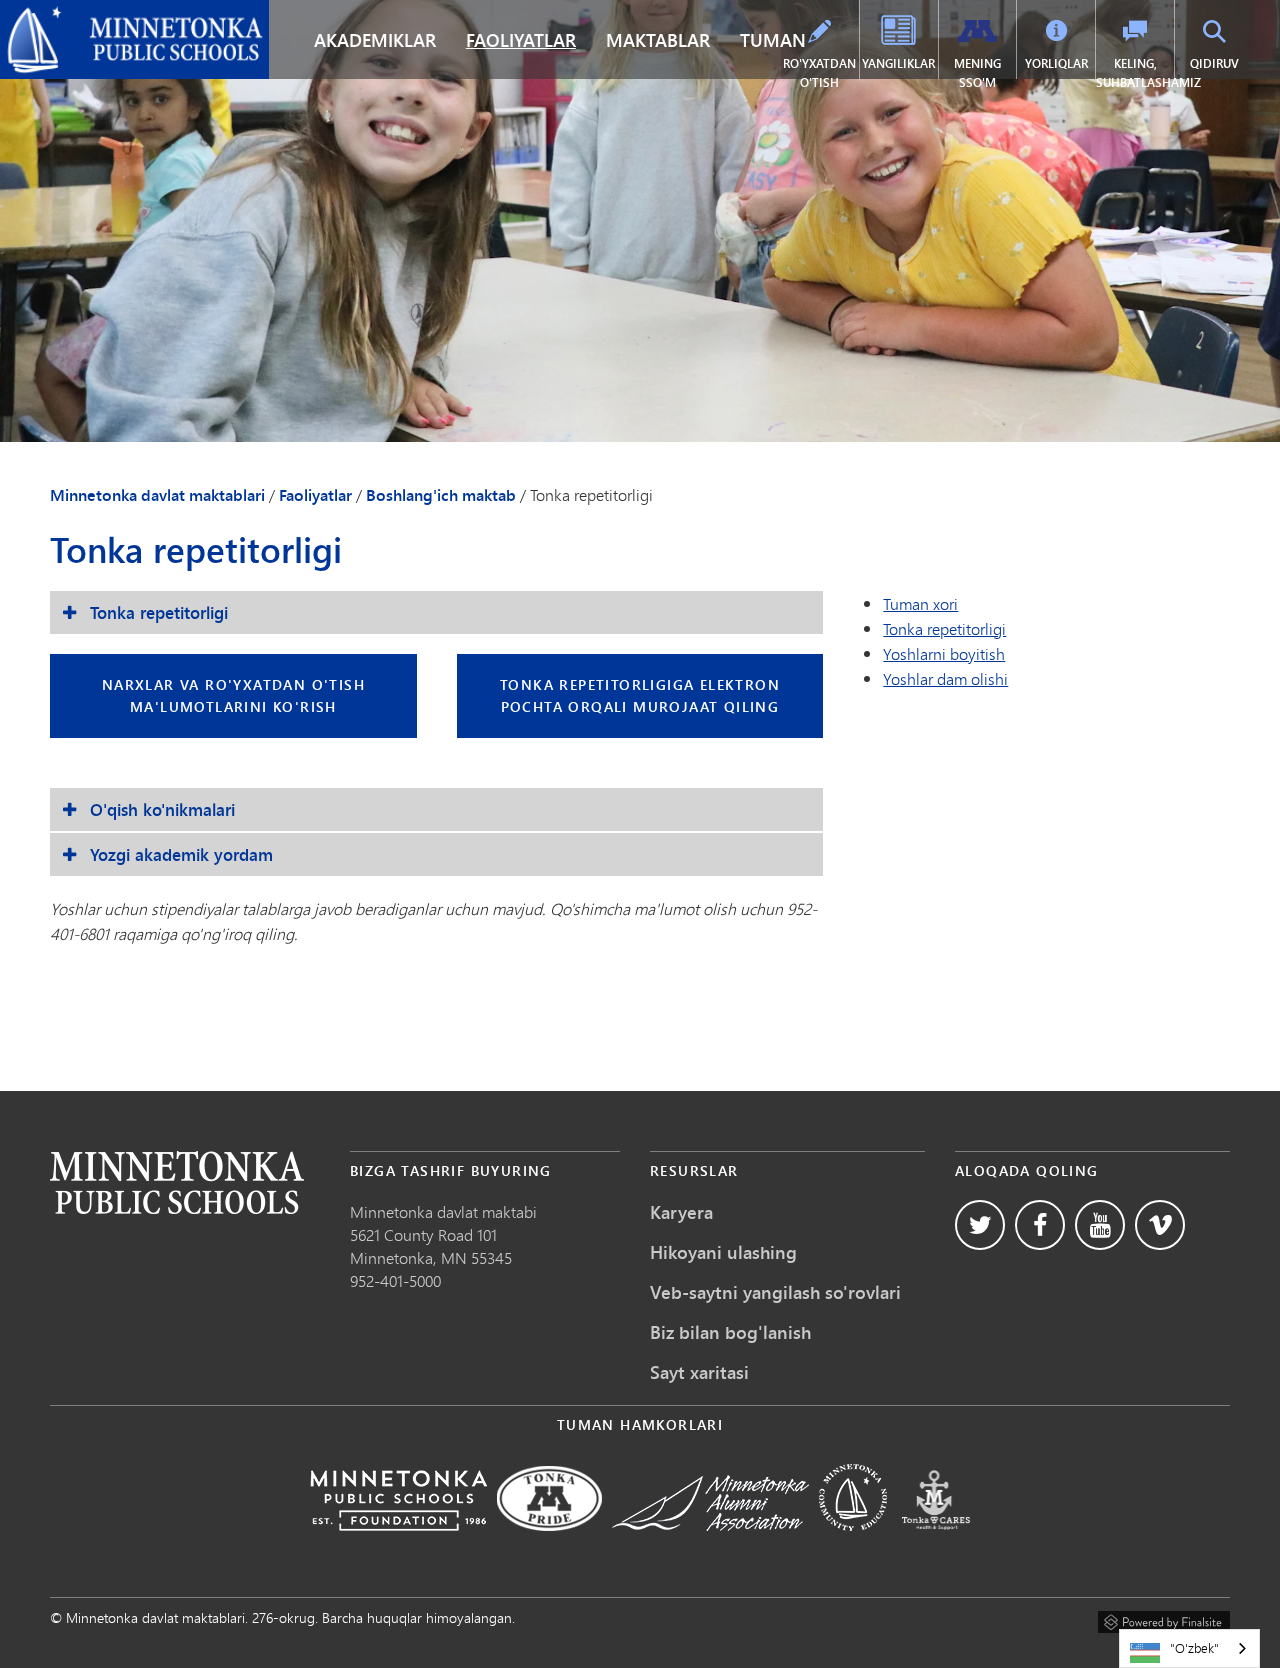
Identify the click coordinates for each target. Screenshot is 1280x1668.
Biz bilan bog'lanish (730, 1332)
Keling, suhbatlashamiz (1135, 73)
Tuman (773, 40)
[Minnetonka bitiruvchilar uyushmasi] (710, 1544)
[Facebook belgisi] (1040, 1225)
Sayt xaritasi (699, 1372)
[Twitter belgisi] (980, 1225)
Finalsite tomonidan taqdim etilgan (1164, 1619)
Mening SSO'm (977, 73)
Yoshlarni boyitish (944, 653)
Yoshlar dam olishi (945, 678)
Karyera (681, 1212)
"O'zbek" (1194, 1648)
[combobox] (1189, 1648)
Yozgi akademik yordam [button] (181, 854)
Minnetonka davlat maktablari (114, 16)
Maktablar (658, 40)
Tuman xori (920, 603)
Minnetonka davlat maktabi (443, 1211)
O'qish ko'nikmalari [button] (162, 809)
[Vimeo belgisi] (1160, 1225)
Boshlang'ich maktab (441, 495)
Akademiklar (375, 40)
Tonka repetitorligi (944, 628)
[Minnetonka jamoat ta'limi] (853, 1544)
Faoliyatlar (521, 40)
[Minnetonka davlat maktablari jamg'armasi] (398, 1544)
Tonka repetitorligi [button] (159, 612)
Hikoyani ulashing (723, 1252)
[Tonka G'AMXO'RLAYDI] (936, 1544)
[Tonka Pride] (549, 1544)
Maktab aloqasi (177, 1182)
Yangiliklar (898, 63)
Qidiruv (1214, 63)
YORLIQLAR (1056, 63)
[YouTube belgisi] (1100, 1225)
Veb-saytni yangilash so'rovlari (775, 1292)
